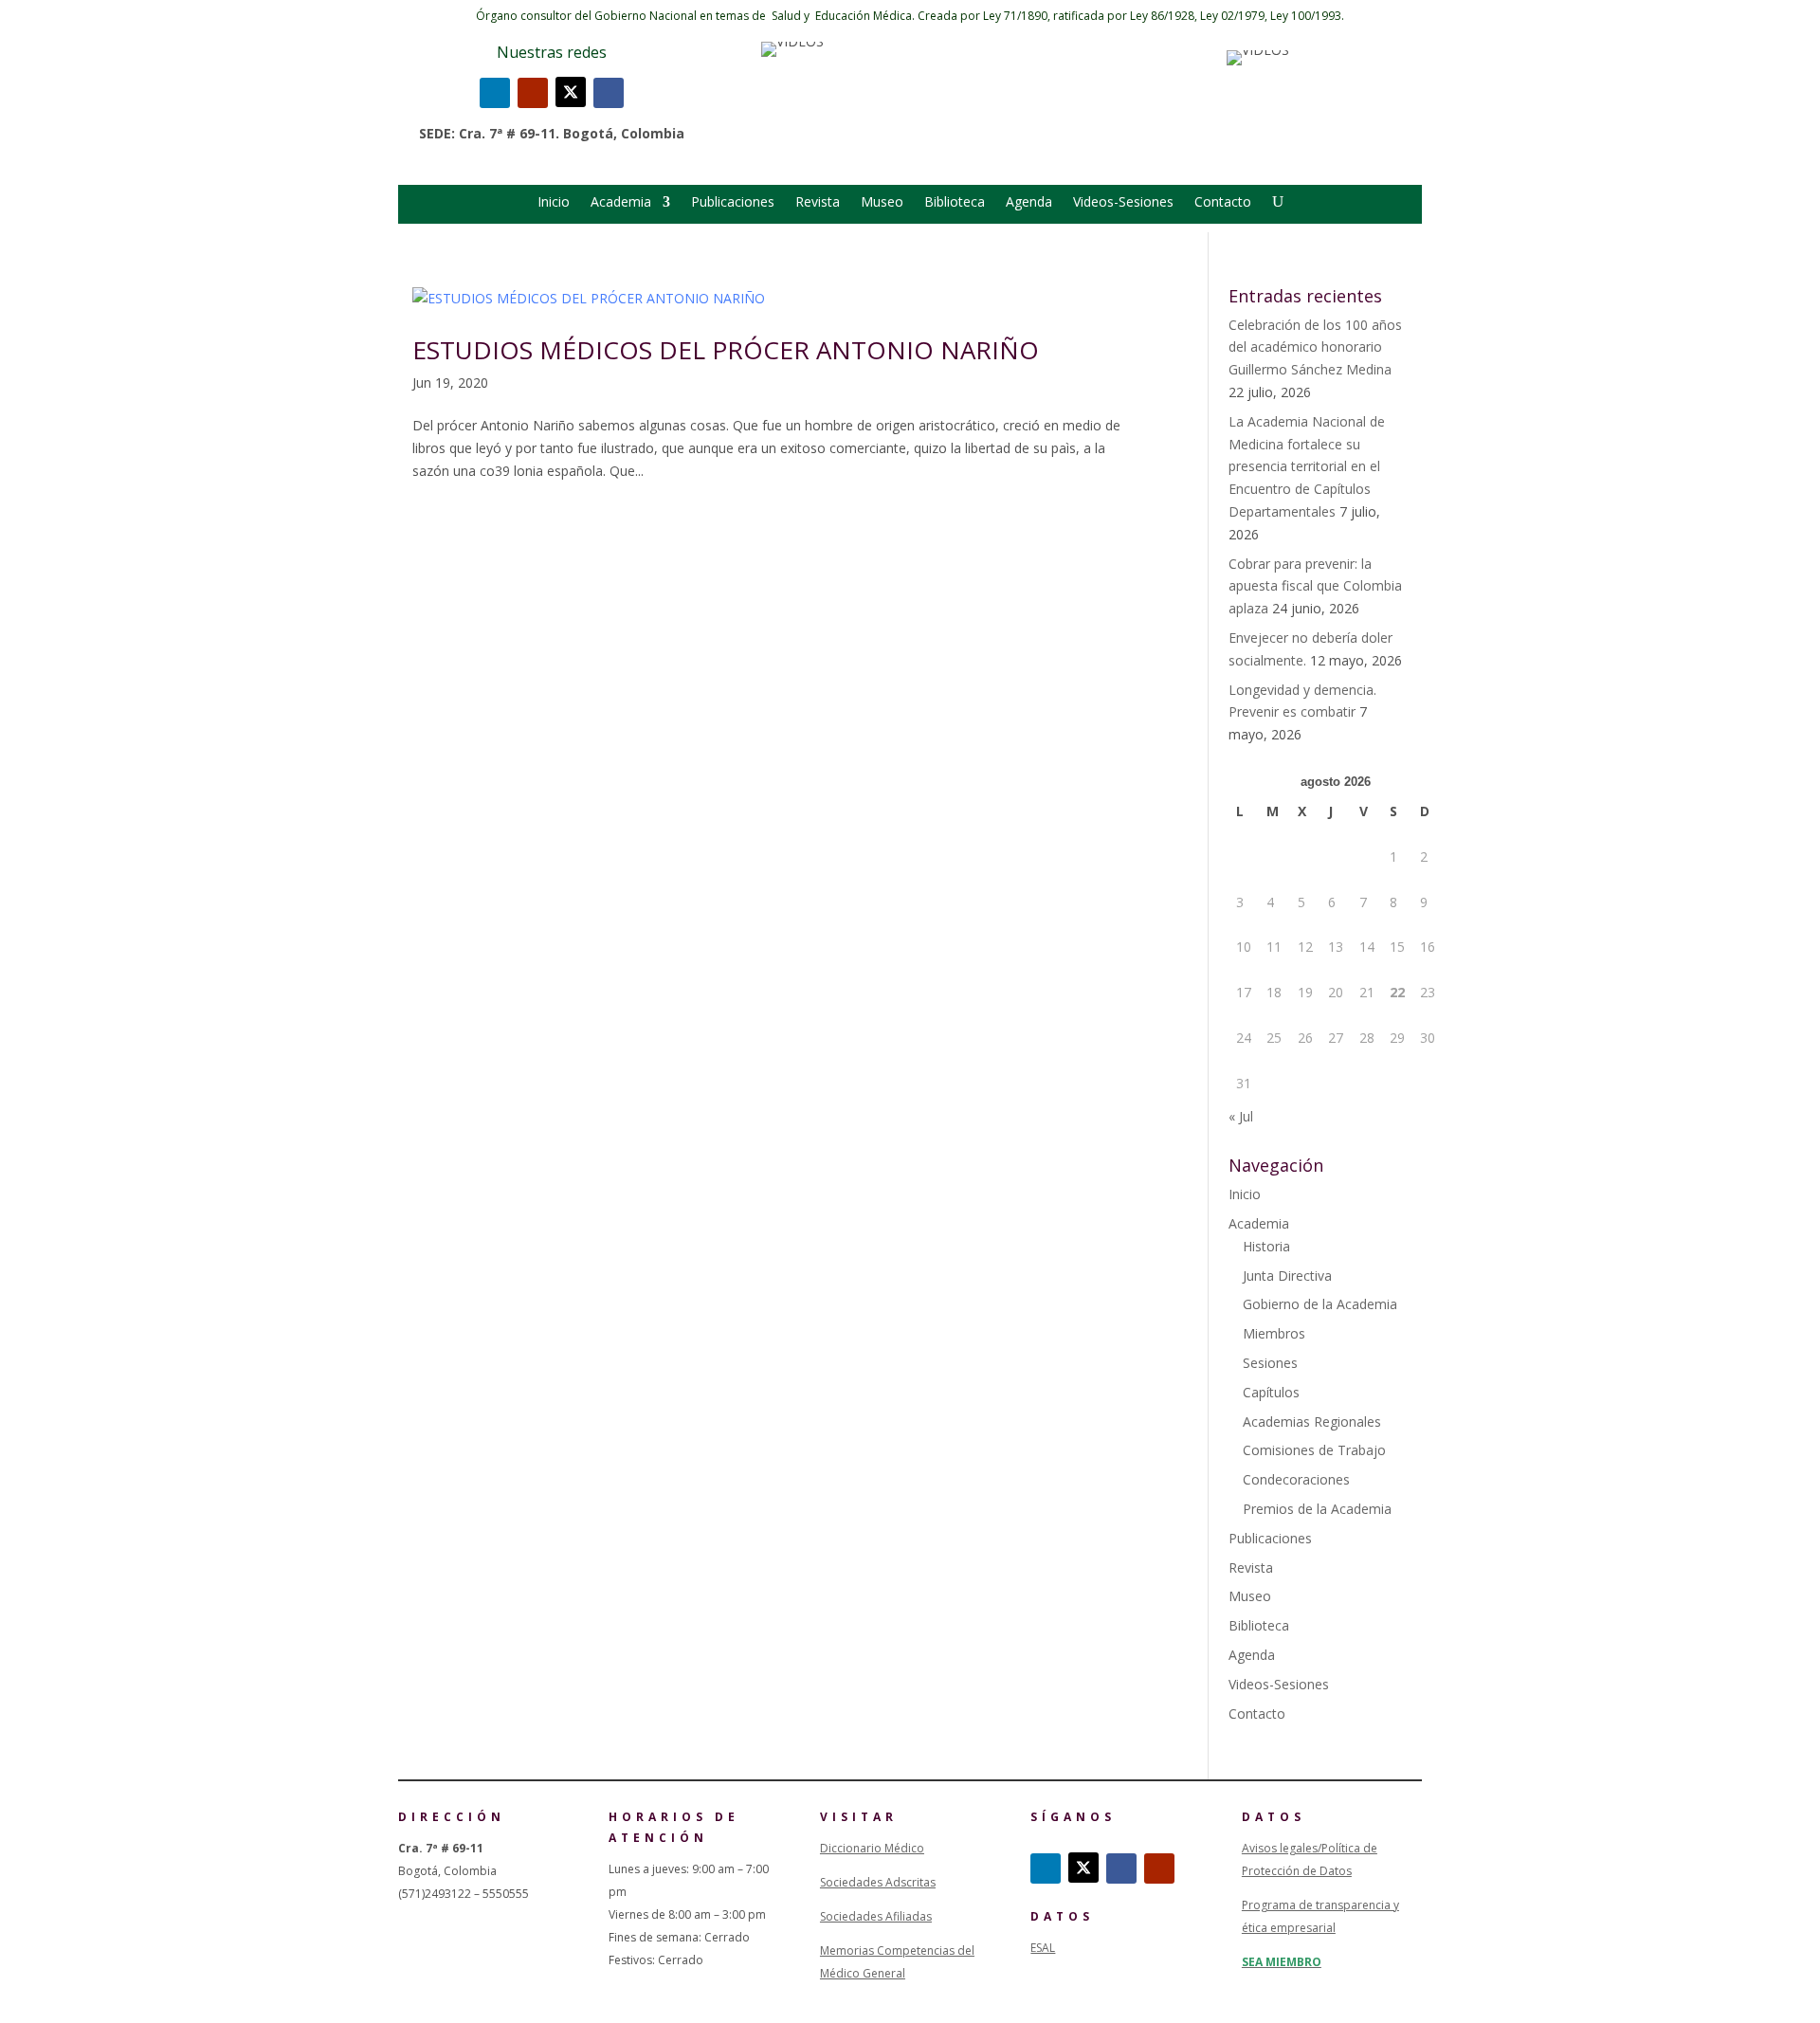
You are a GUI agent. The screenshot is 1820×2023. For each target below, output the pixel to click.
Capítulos (1271, 1392)
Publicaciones (733, 203)
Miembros (1274, 1333)
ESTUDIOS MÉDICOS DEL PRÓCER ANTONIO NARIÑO (726, 350)
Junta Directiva (1287, 1276)
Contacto (1223, 203)
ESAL (1043, 1948)
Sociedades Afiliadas (876, 1916)
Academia (621, 203)
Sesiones (1270, 1363)
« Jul (1241, 1116)
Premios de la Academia (1317, 1509)
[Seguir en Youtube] (533, 93)
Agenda (1029, 203)
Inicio (554, 203)
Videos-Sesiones (1123, 203)
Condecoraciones (1296, 1479)
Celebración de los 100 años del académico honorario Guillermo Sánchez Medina (1315, 347)
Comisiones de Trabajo (1314, 1450)
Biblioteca (955, 203)
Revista (818, 203)
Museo (882, 203)
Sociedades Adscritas (878, 1882)
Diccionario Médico (872, 1848)
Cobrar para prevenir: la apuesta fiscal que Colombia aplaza (1315, 586)
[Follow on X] (571, 92)
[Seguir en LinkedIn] (495, 93)
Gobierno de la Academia (1320, 1304)
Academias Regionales (1312, 1422)
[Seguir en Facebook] (609, 93)
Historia (1266, 1246)
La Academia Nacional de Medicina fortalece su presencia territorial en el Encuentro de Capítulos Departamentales (1307, 466)
